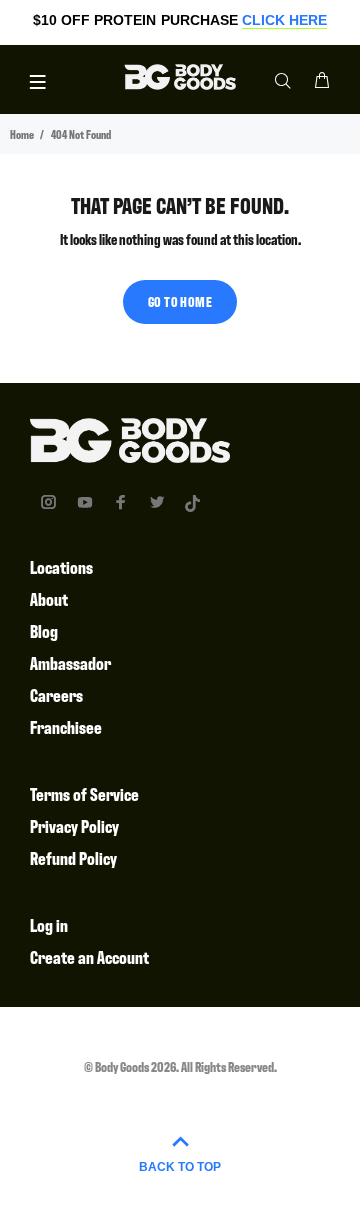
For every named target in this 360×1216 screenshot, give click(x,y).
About (49, 598)
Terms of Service (84, 793)
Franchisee (66, 726)
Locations (61, 566)
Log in (49, 924)
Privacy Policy (74, 825)
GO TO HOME (180, 301)
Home (22, 134)
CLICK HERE (284, 20)
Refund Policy (73, 857)
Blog (44, 630)
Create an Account (89, 956)
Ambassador (70, 662)
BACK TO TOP (180, 1167)
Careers (56, 694)
